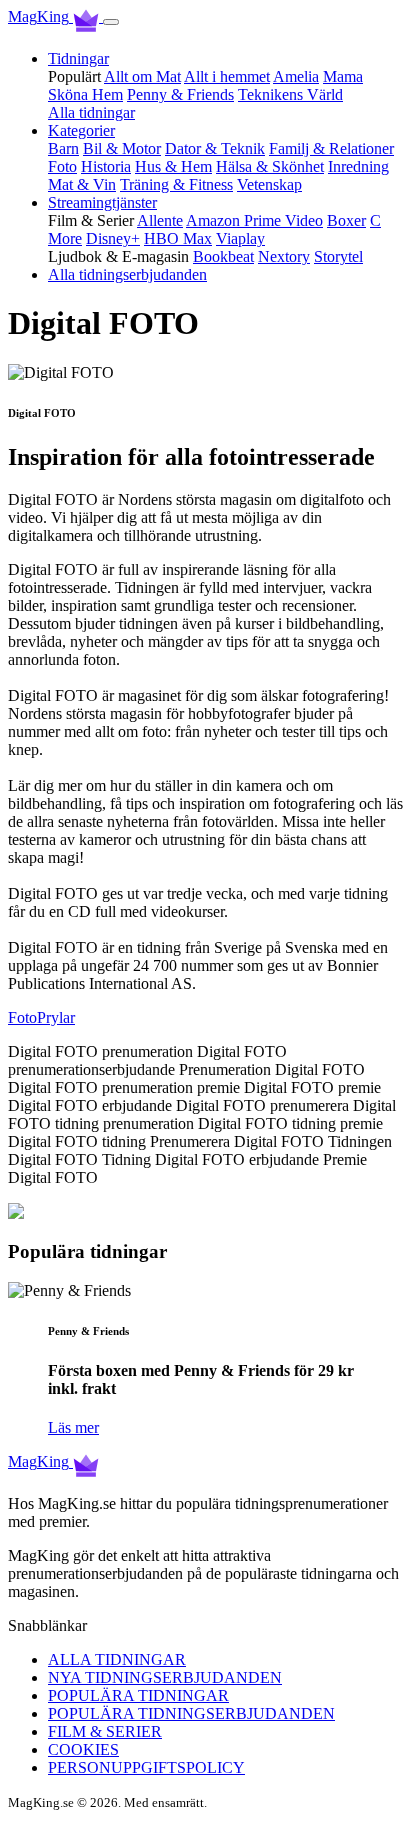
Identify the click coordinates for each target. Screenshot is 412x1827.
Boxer (346, 220)
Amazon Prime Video (254, 220)
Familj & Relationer (331, 148)
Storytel (338, 256)
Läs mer (73, 1427)
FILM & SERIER (105, 1731)
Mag (38, 16)
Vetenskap (269, 184)
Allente (160, 220)
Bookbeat (223, 256)
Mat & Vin (82, 184)
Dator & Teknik (215, 148)
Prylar (56, 1017)
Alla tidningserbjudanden (127, 274)
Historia (106, 166)
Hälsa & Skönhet (270, 166)
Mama (343, 76)
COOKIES (83, 1749)
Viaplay (240, 238)
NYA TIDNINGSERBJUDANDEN (165, 1677)
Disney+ (113, 238)
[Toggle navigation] (111, 22)
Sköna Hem (85, 94)
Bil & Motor (122, 148)
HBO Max (178, 238)
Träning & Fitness (176, 184)
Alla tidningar (91, 112)
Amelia (296, 76)
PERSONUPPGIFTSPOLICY (146, 1767)
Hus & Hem (173, 166)
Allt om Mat (142, 76)
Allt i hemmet (227, 76)
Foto (62, 166)
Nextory (284, 256)
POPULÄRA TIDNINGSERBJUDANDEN (191, 1713)
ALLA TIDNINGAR (117, 1659)
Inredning (358, 166)
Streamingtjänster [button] (102, 202)
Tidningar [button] (78, 58)
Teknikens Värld (290, 94)
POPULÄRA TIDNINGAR (138, 1695)
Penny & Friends (180, 94)
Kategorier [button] (81, 130)
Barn (63, 148)
